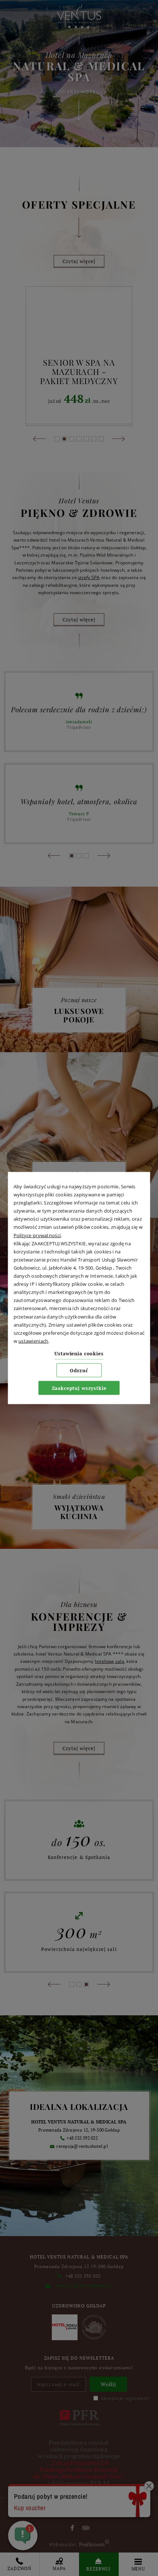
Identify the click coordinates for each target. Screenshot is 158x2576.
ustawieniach (33, 1341)
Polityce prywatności (37, 1235)
